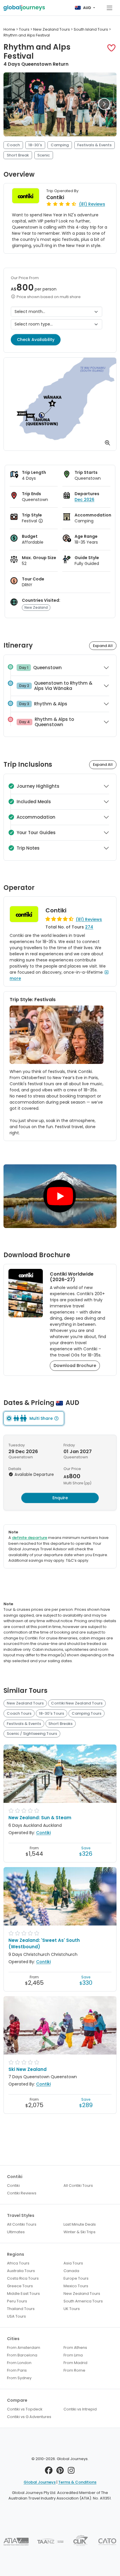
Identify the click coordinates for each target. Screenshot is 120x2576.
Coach (13, 145)
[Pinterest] (60, 2472)
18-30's (35, 145)
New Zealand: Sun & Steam (40, 1818)
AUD (87, 8)
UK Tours (72, 2309)
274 (89, 927)
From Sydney (19, 2378)
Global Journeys (40, 2482)
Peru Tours (17, 2301)
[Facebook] (49, 2472)
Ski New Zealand (28, 2069)
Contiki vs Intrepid (80, 2409)
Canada (71, 2271)
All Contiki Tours (78, 2185)
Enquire (60, 1498)
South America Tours (83, 2301)
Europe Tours (76, 2278)
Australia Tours (21, 2271)
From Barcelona (22, 2355)
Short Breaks (60, 1724)
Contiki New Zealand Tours (77, 1703)
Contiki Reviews (22, 2193)
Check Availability (36, 340)
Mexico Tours (76, 2286)
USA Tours (16, 2316)
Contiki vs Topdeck (25, 2409)
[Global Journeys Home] (24, 8)
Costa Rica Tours (23, 2278)
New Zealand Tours (25, 1703)
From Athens (75, 2348)
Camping (60, 145)
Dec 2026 (84, 500)
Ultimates (16, 2232)
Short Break (18, 155)
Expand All (103, 646)
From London (19, 2363)
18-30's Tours (51, 1713)
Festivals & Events (94, 145)
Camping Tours (87, 1713)
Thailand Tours (21, 2309)
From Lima (73, 2355)
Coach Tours (19, 1713)
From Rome (74, 2370)
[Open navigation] (110, 8)
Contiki (55, 197)
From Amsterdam (24, 2348)
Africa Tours (18, 2263)
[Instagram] (71, 2472)
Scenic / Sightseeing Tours (32, 1734)
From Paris (17, 2370)
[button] (111, 48)
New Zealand (36, 607)
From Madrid (75, 2363)
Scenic (44, 155)
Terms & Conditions (77, 2482)
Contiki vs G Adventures (29, 2417)
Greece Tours (20, 2286)
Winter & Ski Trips (80, 2232)
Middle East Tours (23, 2294)
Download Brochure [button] (75, 1366)
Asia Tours (73, 2263)
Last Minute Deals (80, 2224)
